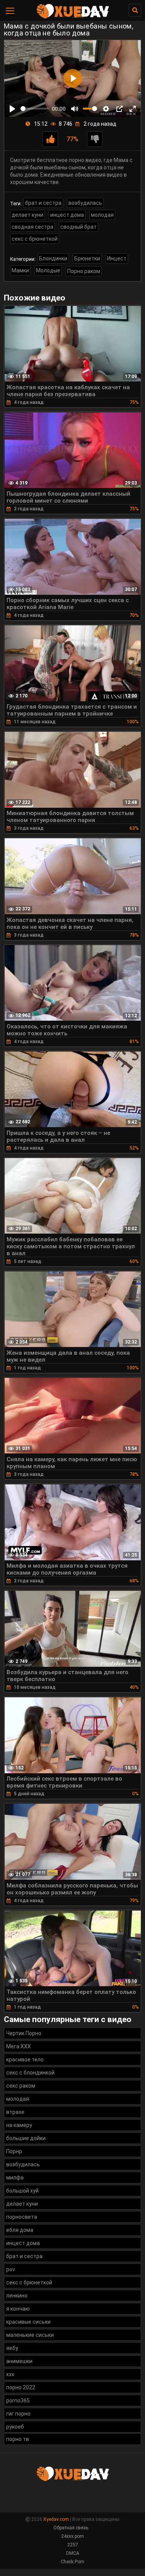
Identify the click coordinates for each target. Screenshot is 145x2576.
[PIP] (119, 109)
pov (11, 2269)
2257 (73, 2545)
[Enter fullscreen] (133, 109)
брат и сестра (43, 203)
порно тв (18, 2439)
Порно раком (84, 271)
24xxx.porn (72, 2536)
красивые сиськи (28, 2322)
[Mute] (75, 109)
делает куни (27, 215)
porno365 (18, 2400)
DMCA (73, 2553)
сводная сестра (32, 227)
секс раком (21, 2086)
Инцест (117, 258)
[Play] (12, 109)
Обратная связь (71, 2528)
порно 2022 (21, 2387)
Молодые (48, 270)
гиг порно (18, 2414)
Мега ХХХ (19, 2046)
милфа (15, 2178)
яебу (12, 2348)
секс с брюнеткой (35, 239)
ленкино (17, 2296)
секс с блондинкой (30, 2073)
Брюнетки (87, 258)
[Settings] (106, 109)
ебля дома (20, 2230)
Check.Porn (72, 2562)
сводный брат (78, 227)
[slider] (35, 109)
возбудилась (85, 203)
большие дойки (26, 2138)
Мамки (20, 270)
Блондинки (53, 258)
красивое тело (25, 2059)
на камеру (19, 2125)
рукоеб (15, 2427)
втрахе (15, 2112)
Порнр (14, 2151)
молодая (102, 215)
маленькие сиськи (30, 2335)
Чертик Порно (24, 2033)
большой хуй (22, 2191)
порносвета (22, 2217)
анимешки (19, 2361)
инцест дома (67, 215)
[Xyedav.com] (73, 17)
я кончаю (18, 2309)
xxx (10, 2374)
